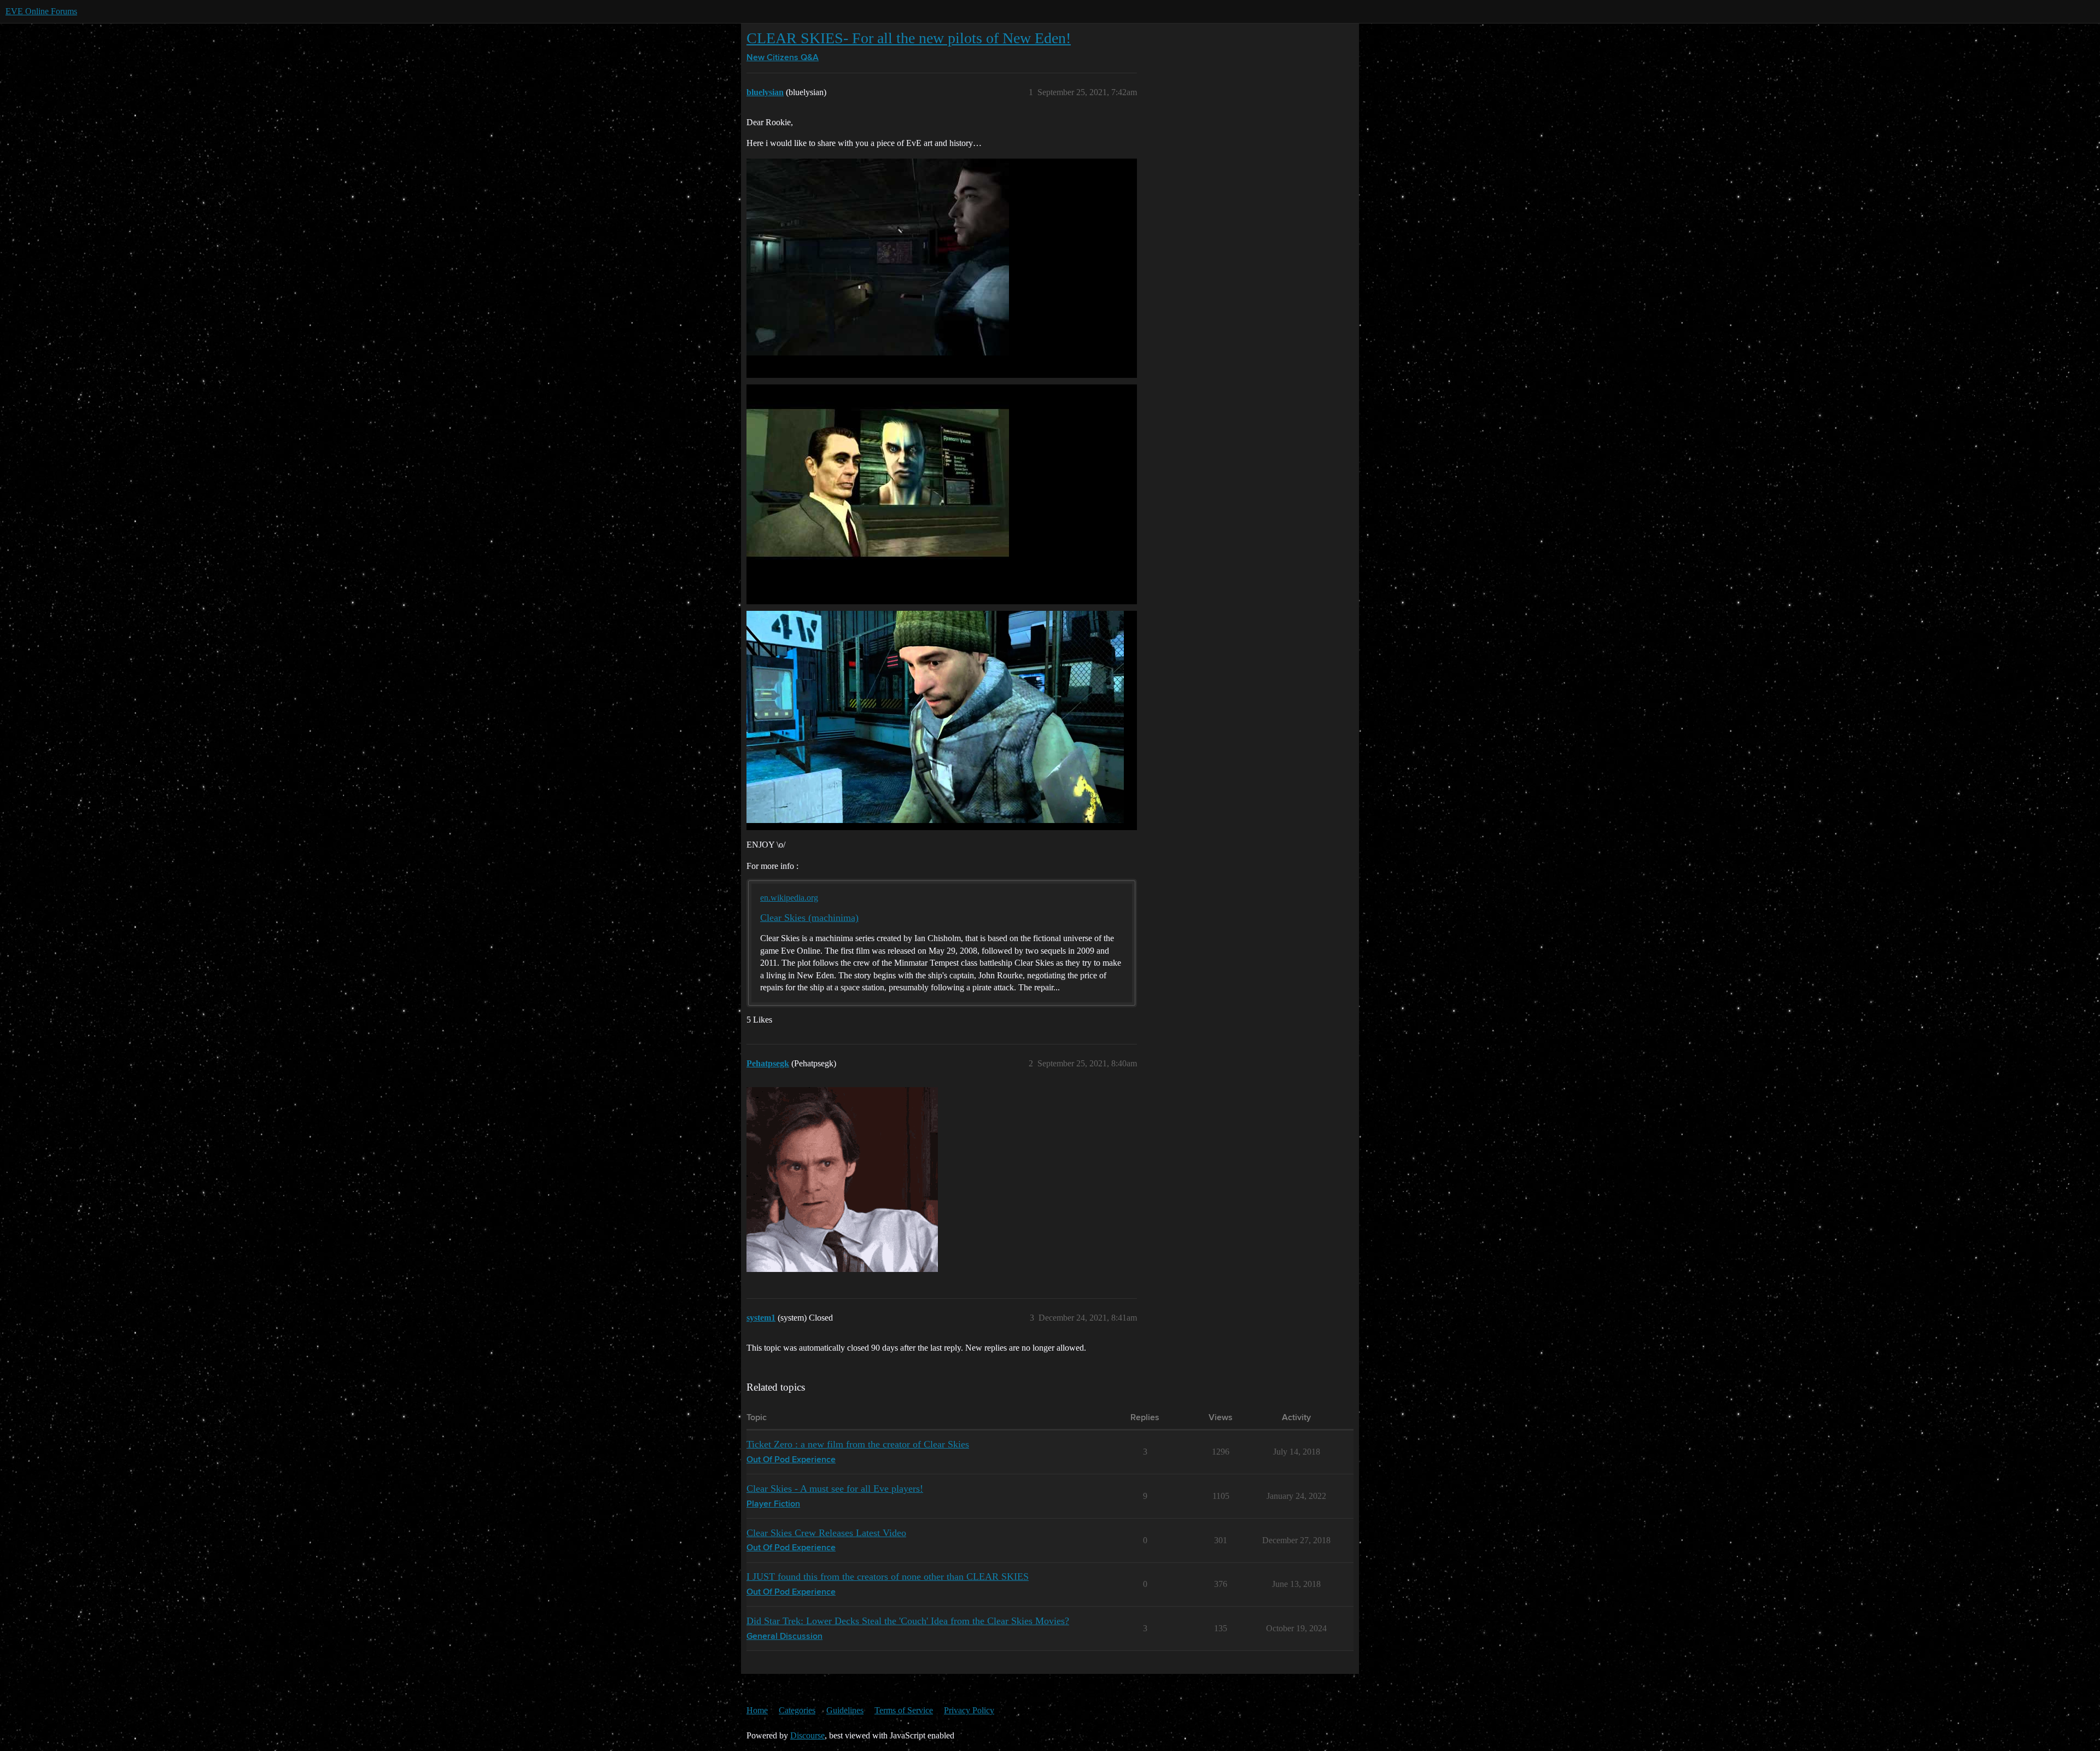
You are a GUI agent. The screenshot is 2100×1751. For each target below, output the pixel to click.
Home (757, 1710)
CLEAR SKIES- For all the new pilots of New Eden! (909, 38)
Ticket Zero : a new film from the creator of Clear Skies (858, 1444)
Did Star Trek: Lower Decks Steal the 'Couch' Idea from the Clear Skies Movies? (908, 1621)
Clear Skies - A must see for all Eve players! (835, 1489)
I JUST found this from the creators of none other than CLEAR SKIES (888, 1577)
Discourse (807, 1735)
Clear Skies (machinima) (809, 918)
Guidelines (845, 1710)
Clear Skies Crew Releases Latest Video (826, 1533)
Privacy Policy (969, 1710)
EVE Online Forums (41, 11)
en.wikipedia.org (789, 898)
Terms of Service (904, 1710)
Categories (797, 1710)
